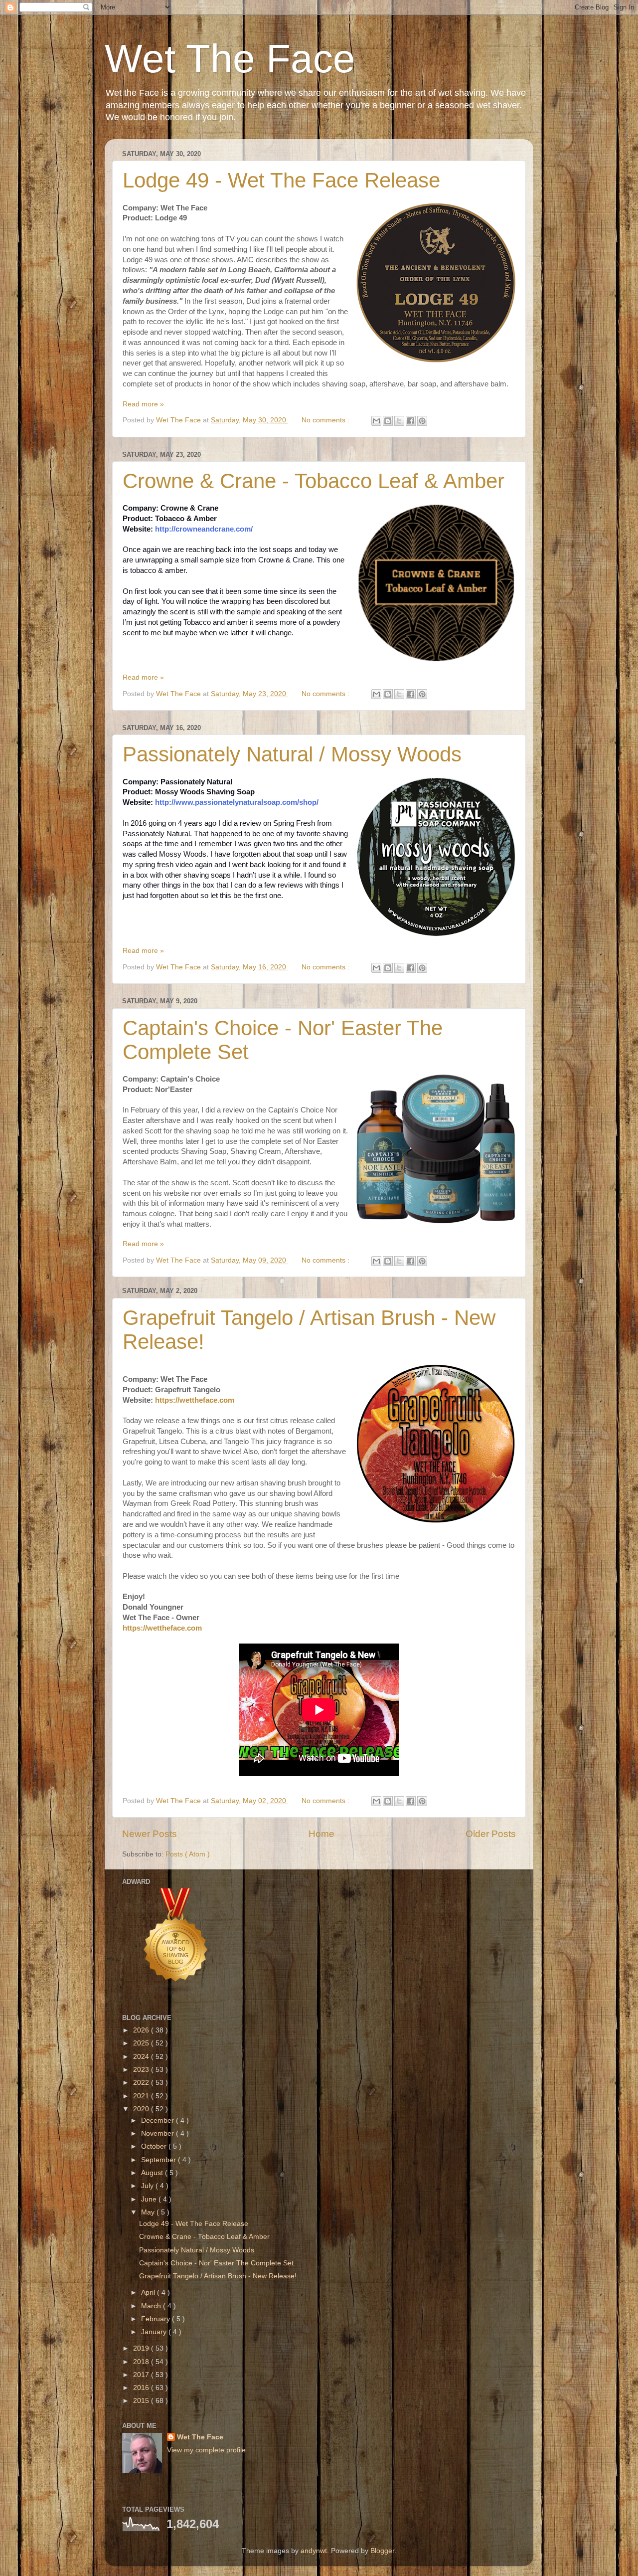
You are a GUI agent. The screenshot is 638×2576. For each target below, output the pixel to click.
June (150, 2199)
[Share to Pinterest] (422, 421)
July (148, 2186)
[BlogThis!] (388, 421)
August (153, 2173)
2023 (142, 2070)
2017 (142, 2375)
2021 (142, 2096)
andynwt (314, 2551)
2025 (142, 2043)
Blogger (382, 2551)
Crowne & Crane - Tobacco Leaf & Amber (314, 481)
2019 (142, 2348)
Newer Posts (150, 1834)
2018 (142, 2362)
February (157, 2319)
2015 (142, 2401)
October (155, 2146)
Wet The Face (230, 59)
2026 (142, 2030)
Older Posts (491, 1834)
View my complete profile (206, 2450)
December (159, 2120)
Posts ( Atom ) (188, 1854)
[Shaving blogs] (176, 1994)
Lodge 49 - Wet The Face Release (281, 180)
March (152, 2306)
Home (321, 1834)
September (159, 2160)
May (149, 2212)
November (159, 2133)
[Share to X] (399, 421)
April (149, 2293)
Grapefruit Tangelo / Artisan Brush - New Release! (218, 2276)
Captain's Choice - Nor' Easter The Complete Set (216, 2263)
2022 (142, 2083)
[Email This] (376, 421)
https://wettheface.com (195, 1400)
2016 (142, 2388)
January (155, 2332)
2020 (142, 2109)
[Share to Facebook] (411, 421)
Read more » (143, 404)
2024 (142, 2057)
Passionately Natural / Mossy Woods (292, 754)
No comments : (326, 420)
